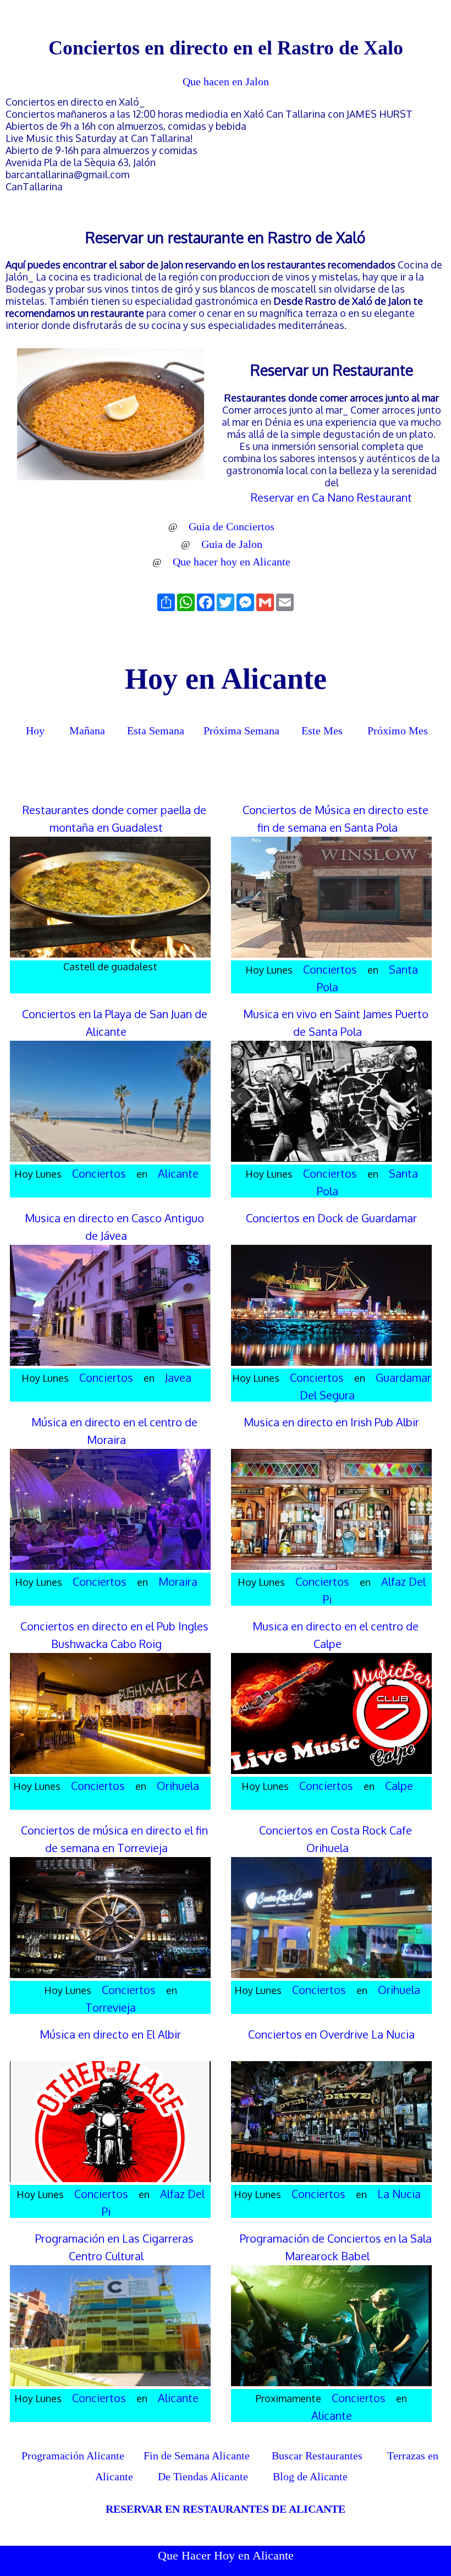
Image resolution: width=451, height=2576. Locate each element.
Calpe (399, 1786)
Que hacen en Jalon (226, 81)
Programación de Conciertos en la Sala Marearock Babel (336, 2247)
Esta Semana (156, 730)
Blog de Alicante (310, 2476)
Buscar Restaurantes (316, 2456)
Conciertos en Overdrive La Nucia (331, 2034)
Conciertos (330, 969)
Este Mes (322, 730)
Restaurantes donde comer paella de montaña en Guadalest (114, 819)
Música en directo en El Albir (110, 2034)
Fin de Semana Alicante (197, 2456)
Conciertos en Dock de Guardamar (331, 1218)
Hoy (34, 730)
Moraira (178, 1581)
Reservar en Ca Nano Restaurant (331, 497)
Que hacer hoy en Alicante (232, 562)
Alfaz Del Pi (374, 1590)
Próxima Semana (241, 730)
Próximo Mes (398, 730)
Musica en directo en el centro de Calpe (335, 1635)
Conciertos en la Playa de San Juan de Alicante (115, 1023)
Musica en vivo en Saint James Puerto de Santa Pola (336, 1023)
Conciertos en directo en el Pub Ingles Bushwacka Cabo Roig (114, 1635)
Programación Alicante (73, 2456)
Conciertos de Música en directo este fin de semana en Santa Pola (335, 819)
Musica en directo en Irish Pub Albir (331, 1422)
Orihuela (178, 1786)
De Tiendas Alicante (203, 2476)
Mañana (87, 730)
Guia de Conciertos (232, 526)
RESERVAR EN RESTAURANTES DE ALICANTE (226, 2509)
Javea (178, 1377)
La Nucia (399, 2194)
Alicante (178, 1173)
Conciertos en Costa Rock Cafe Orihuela (335, 1839)
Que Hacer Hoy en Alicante (226, 2555)
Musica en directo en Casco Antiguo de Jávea (114, 1227)
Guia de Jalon (232, 544)
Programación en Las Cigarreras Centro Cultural (114, 2247)
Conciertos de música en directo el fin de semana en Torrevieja (114, 1839)
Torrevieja (111, 2007)
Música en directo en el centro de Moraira (114, 1431)
